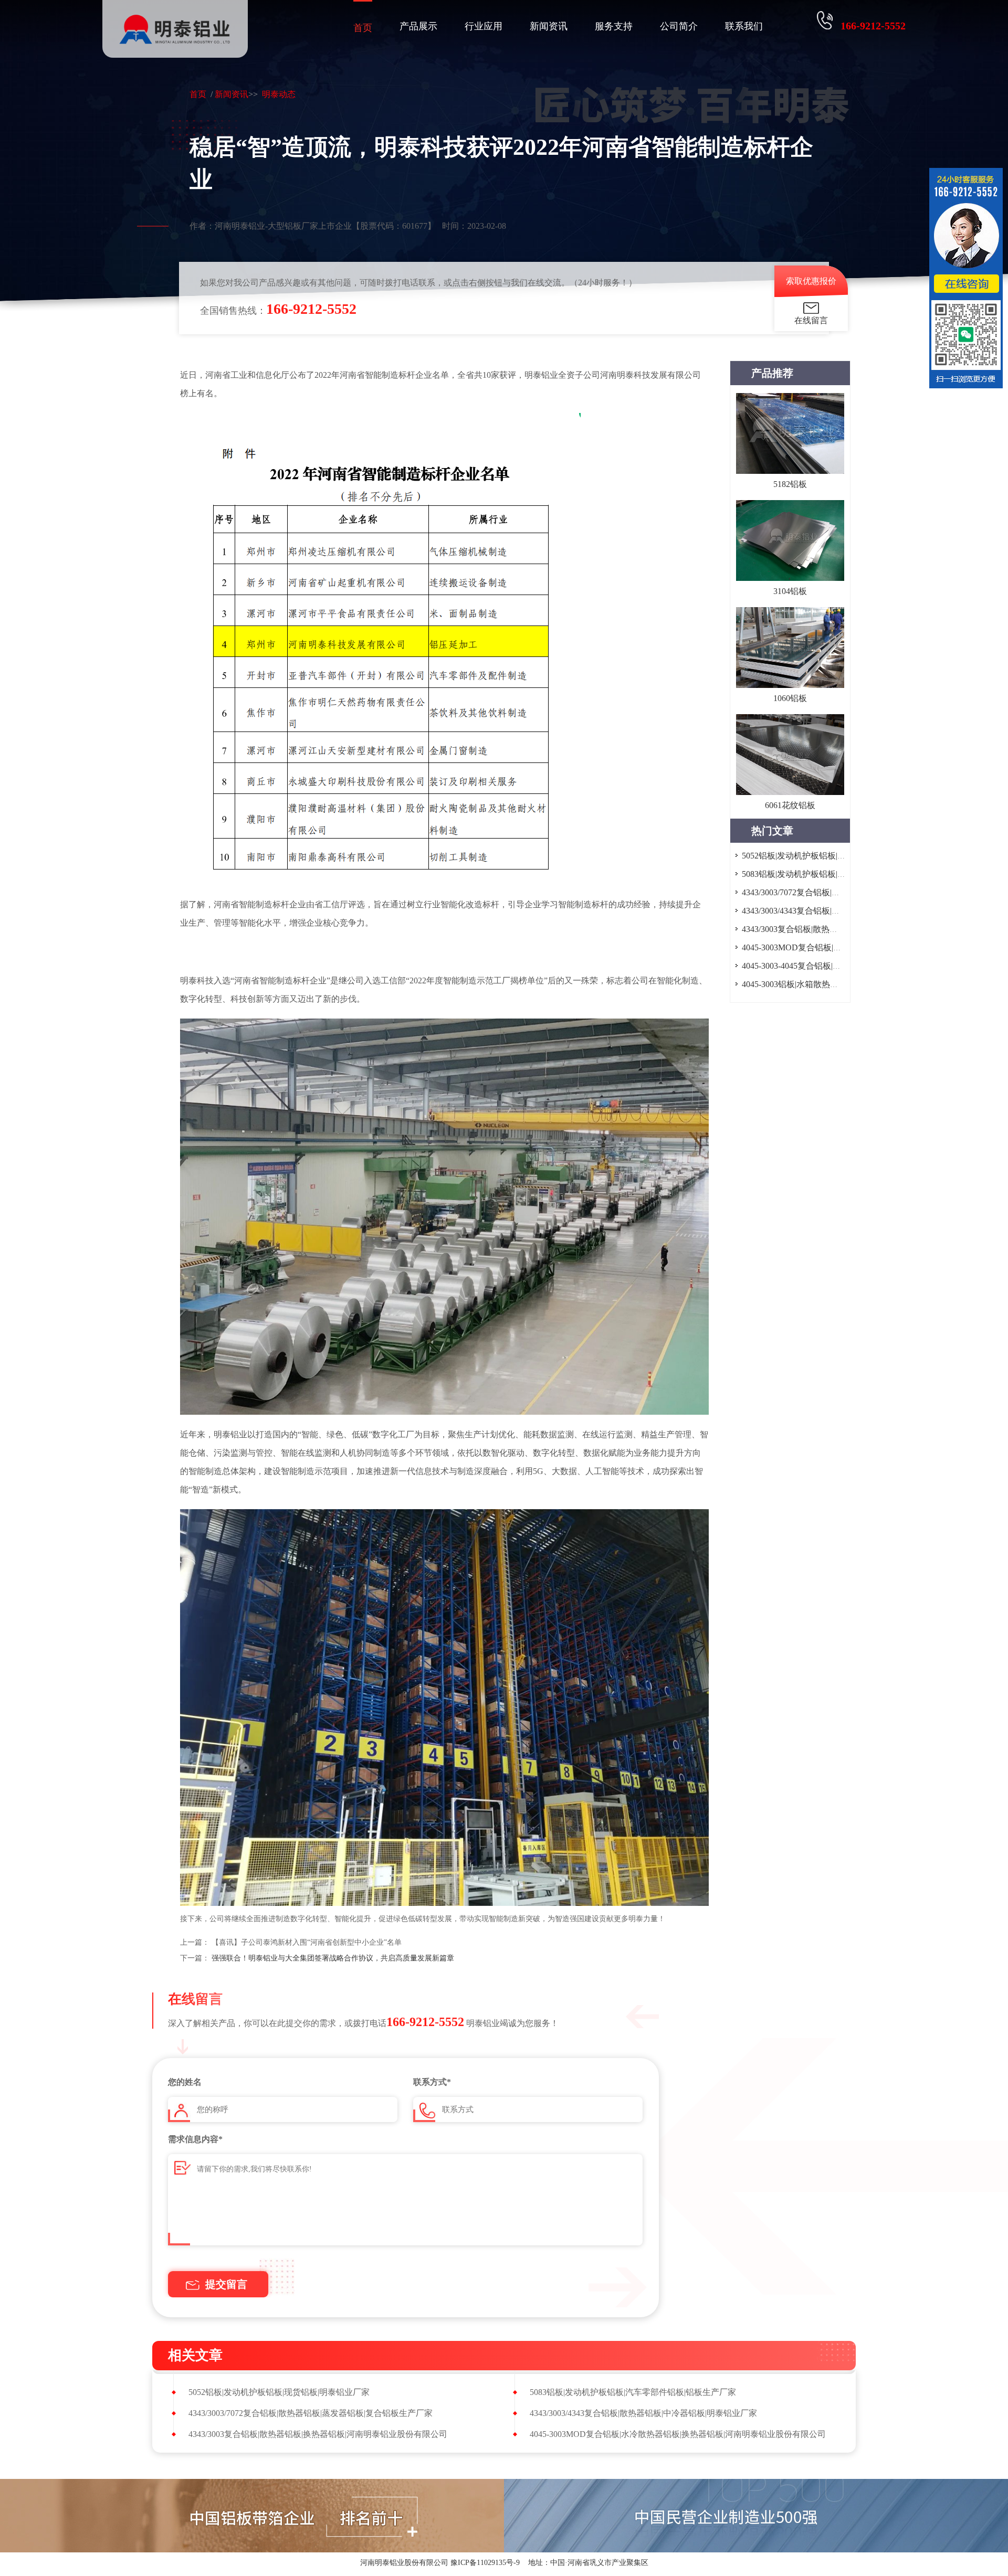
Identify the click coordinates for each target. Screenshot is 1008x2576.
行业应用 (484, 26)
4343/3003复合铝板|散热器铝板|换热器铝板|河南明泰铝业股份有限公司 (318, 2434)
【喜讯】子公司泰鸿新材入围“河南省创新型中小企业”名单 (307, 1942)
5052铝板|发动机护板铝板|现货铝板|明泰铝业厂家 (832, 856)
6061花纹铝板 (790, 805)
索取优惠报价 (811, 281)
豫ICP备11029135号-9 (485, 2563)
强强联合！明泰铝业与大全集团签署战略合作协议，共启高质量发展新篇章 (333, 1958)
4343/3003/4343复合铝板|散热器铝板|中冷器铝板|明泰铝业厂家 (643, 2413)
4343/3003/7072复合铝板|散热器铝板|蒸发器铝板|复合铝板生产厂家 (311, 2413)
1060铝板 (790, 698)
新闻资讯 (549, 26)
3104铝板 (790, 591)
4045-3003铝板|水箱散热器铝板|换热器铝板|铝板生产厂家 (846, 984)
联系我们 (744, 26)
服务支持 (614, 26)
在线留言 (811, 320)
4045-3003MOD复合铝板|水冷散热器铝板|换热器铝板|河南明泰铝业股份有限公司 (678, 2434)
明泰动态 (279, 94)
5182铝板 (790, 484)
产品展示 (418, 26)
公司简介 (679, 26)
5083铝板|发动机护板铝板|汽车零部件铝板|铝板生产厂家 (845, 874)
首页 (363, 28)
